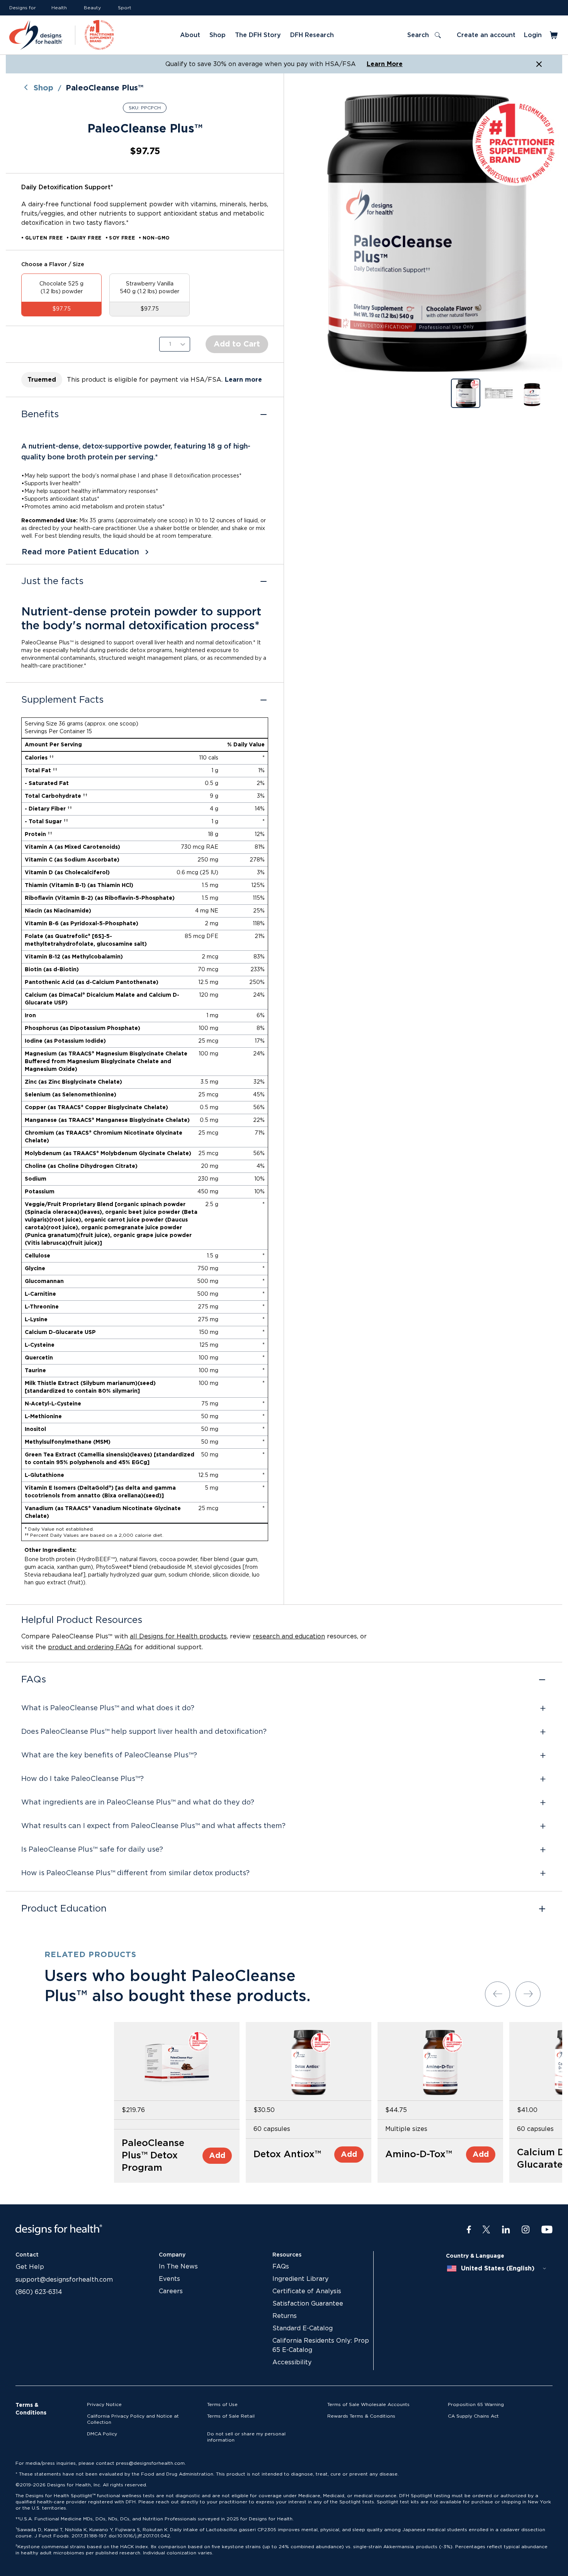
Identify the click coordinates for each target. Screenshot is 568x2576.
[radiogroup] (145, 295)
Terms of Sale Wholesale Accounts (368, 2404)
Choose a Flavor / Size (53, 265)
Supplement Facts (62, 700)
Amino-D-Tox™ (419, 2155)
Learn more (243, 380)
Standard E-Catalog (303, 2328)
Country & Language (475, 2256)
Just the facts (52, 581)
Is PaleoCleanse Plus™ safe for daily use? (92, 1850)
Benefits (40, 415)
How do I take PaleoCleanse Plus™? (82, 1779)
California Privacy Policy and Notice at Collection (133, 2419)
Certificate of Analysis (307, 2291)
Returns (285, 2316)
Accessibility (292, 2362)
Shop (43, 88)
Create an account (486, 35)
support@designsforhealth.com (64, 2280)
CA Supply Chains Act (473, 2416)
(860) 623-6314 (39, 2292)
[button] (423, 233)
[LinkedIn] (506, 2230)
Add (217, 2156)
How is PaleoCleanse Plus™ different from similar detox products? (135, 1873)
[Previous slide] (497, 1994)
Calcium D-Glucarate (542, 2159)
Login (533, 35)
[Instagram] (526, 2230)
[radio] (61, 295)
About (190, 35)
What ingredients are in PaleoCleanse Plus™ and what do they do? (138, 1803)
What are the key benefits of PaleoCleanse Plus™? (109, 1755)
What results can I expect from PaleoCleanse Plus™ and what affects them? (153, 1826)
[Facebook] (469, 2230)
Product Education (64, 1909)
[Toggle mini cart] (554, 35)
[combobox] (497, 2268)
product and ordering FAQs (90, 1647)
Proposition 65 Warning (476, 2404)
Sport (125, 8)
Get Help (30, 2267)
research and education (289, 1636)
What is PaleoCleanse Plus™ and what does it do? (108, 1708)
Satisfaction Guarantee (308, 2304)
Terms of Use (222, 2404)
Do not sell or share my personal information (246, 2437)
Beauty (92, 8)
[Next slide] (528, 1994)
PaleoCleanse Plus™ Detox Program (153, 2156)
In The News (178, 2267)
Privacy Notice (104, 2404)
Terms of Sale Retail (231, 2416)
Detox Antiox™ (287, 2155)
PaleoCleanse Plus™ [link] (105, 88)
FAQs (34, 1680)
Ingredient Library (300, 2279)
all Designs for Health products (178, 1636)
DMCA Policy (102, 2434)
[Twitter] (486, 2230)
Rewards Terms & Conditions (361, 2416)
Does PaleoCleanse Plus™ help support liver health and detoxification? (144, 1732)
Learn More (385, 64)
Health (59, 8)
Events (169, 2279)
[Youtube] (547, 2230)
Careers (171, 2291)
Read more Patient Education (80, 552)
